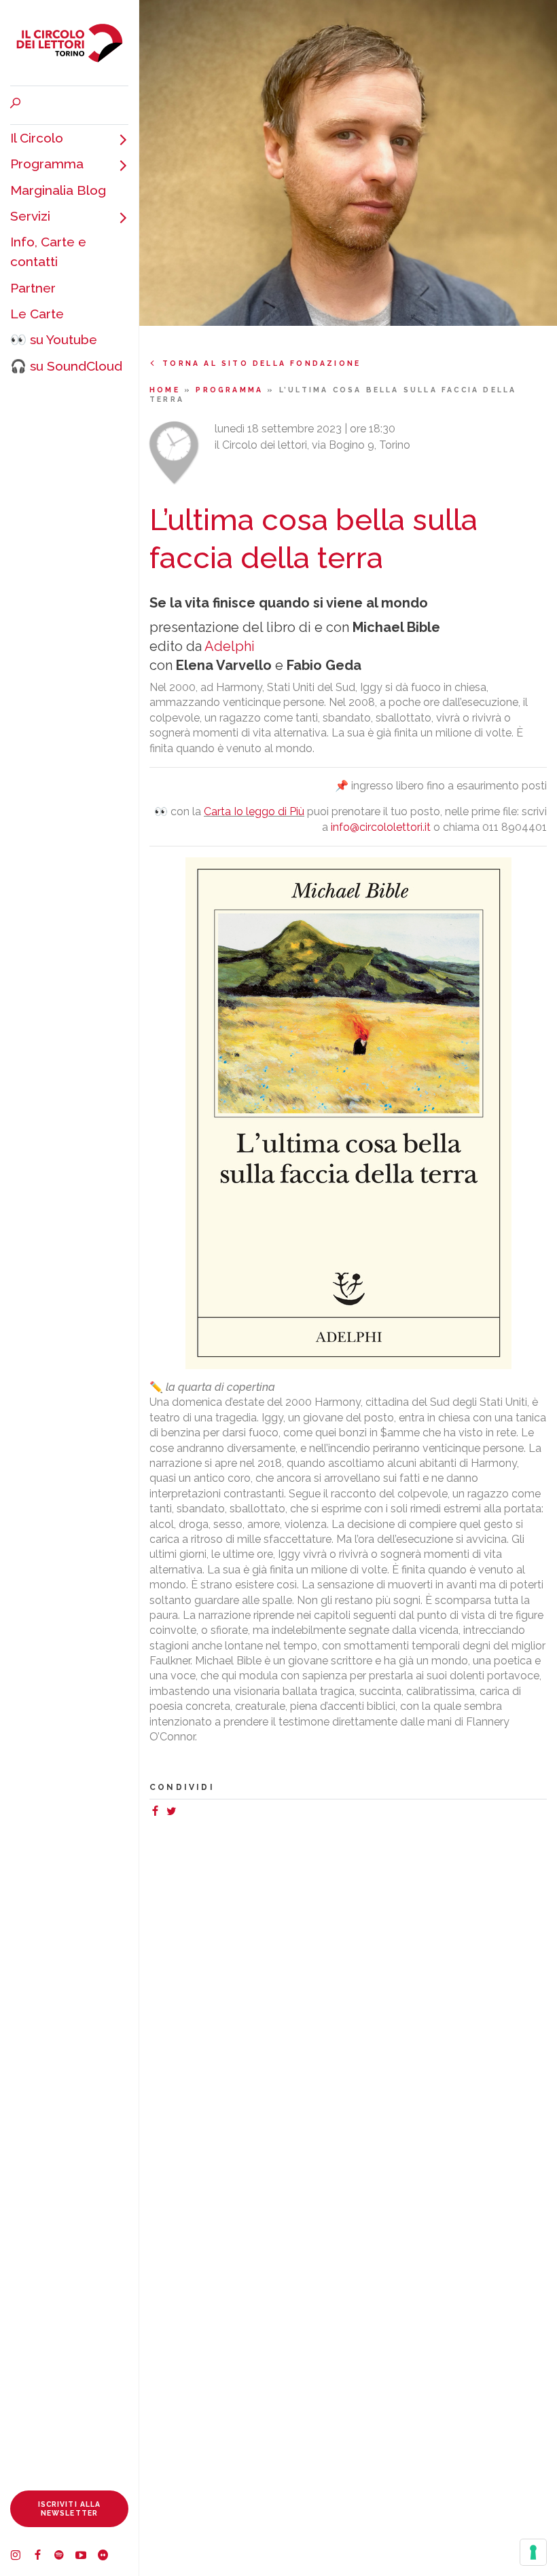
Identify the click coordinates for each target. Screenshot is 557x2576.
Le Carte (37, 314)
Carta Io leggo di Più (254, 811)
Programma (47, 164)
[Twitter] (174, 1813)
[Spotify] (65, 2557)
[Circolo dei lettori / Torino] (69, 43)
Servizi (30, 216)
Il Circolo (37, 138)
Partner (33, 288)
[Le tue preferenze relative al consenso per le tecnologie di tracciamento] (533, 2552)
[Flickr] (108, 2557)
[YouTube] (86, 2557)
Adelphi (230, 646)
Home (167, 390)
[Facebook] (43, 2557)
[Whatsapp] (185, 1813)
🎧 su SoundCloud (66, 366)
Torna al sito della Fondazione (262, 363)
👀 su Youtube (54, 339)
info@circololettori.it (381, 827)
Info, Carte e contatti (48, 251)
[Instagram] (21, 2557)
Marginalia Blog (58, 190)
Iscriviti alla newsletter (70, 2508)
